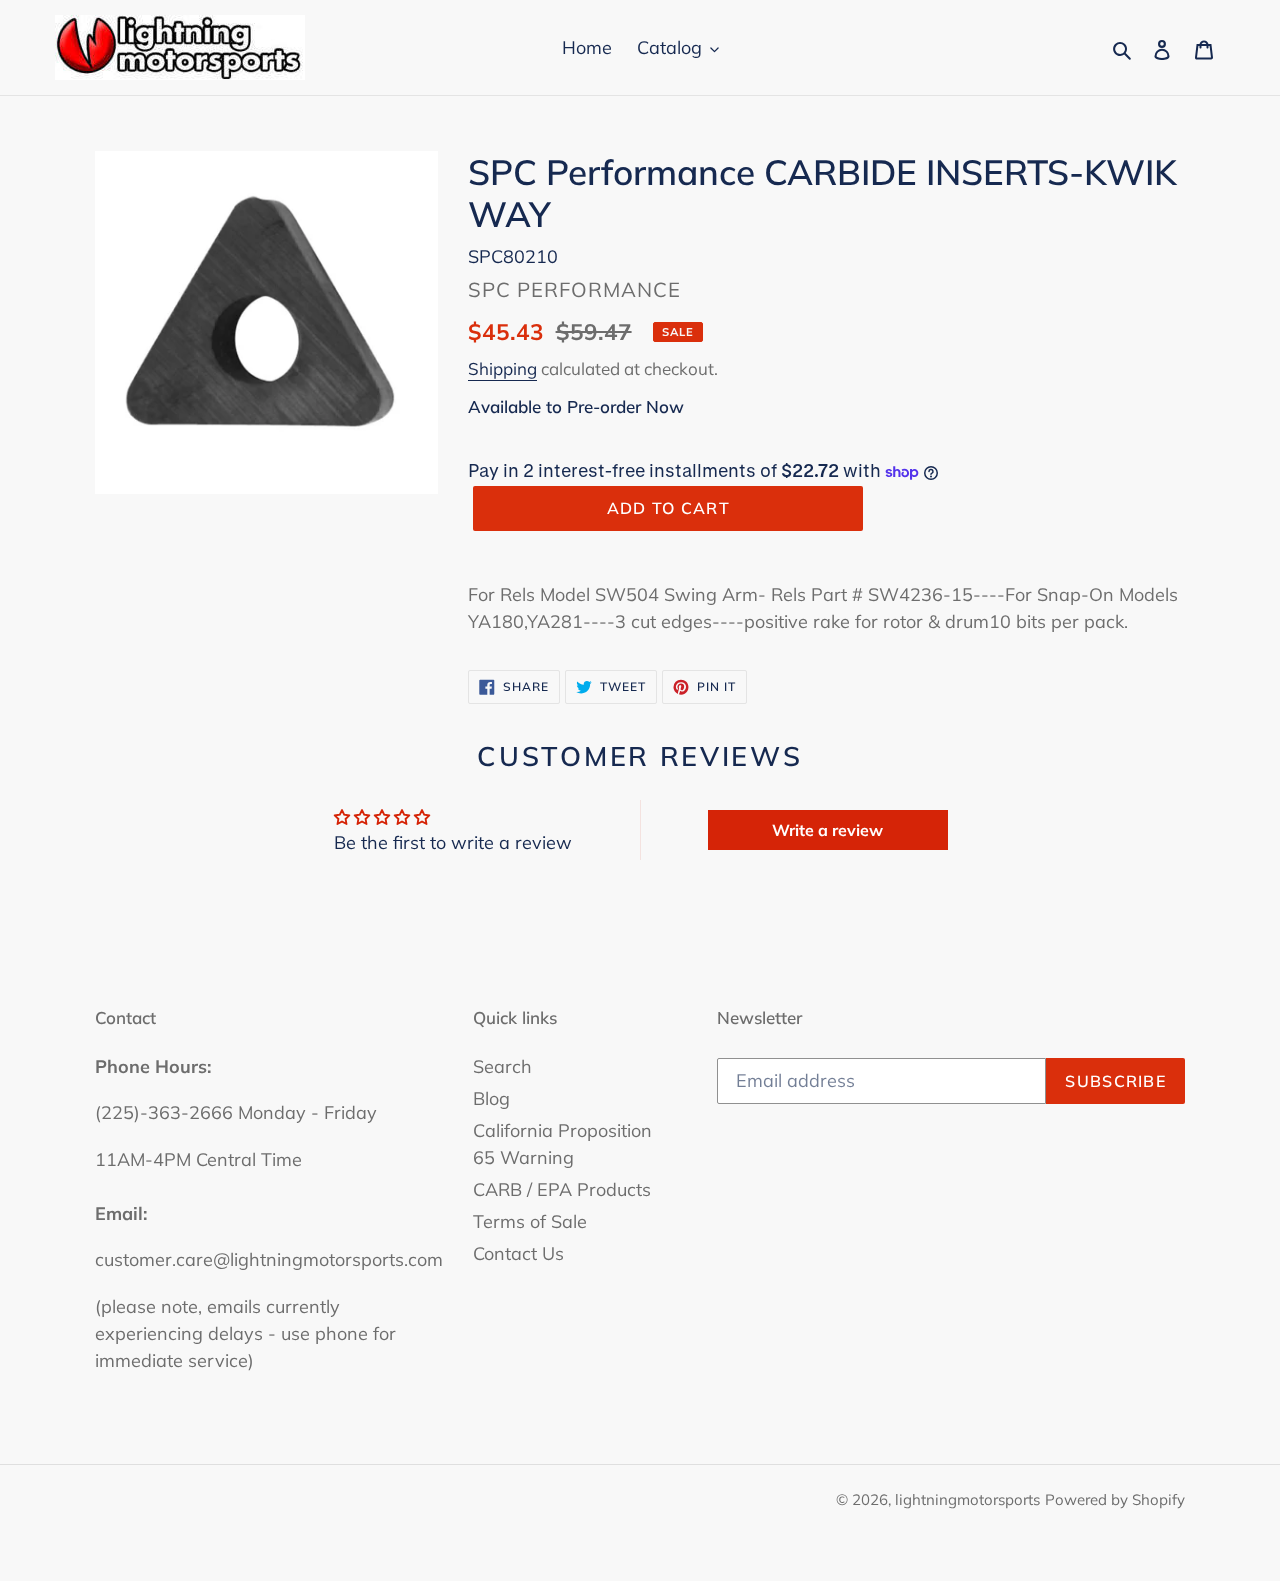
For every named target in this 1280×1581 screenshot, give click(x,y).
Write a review (827, 830)
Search (502, 1066)
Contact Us (518, 1253)
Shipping (502, 368)
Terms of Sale (530, 1221)
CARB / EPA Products (562, 1189)
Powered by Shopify (1115, 1499)
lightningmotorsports (967, 1499)
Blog (491, 1098)
